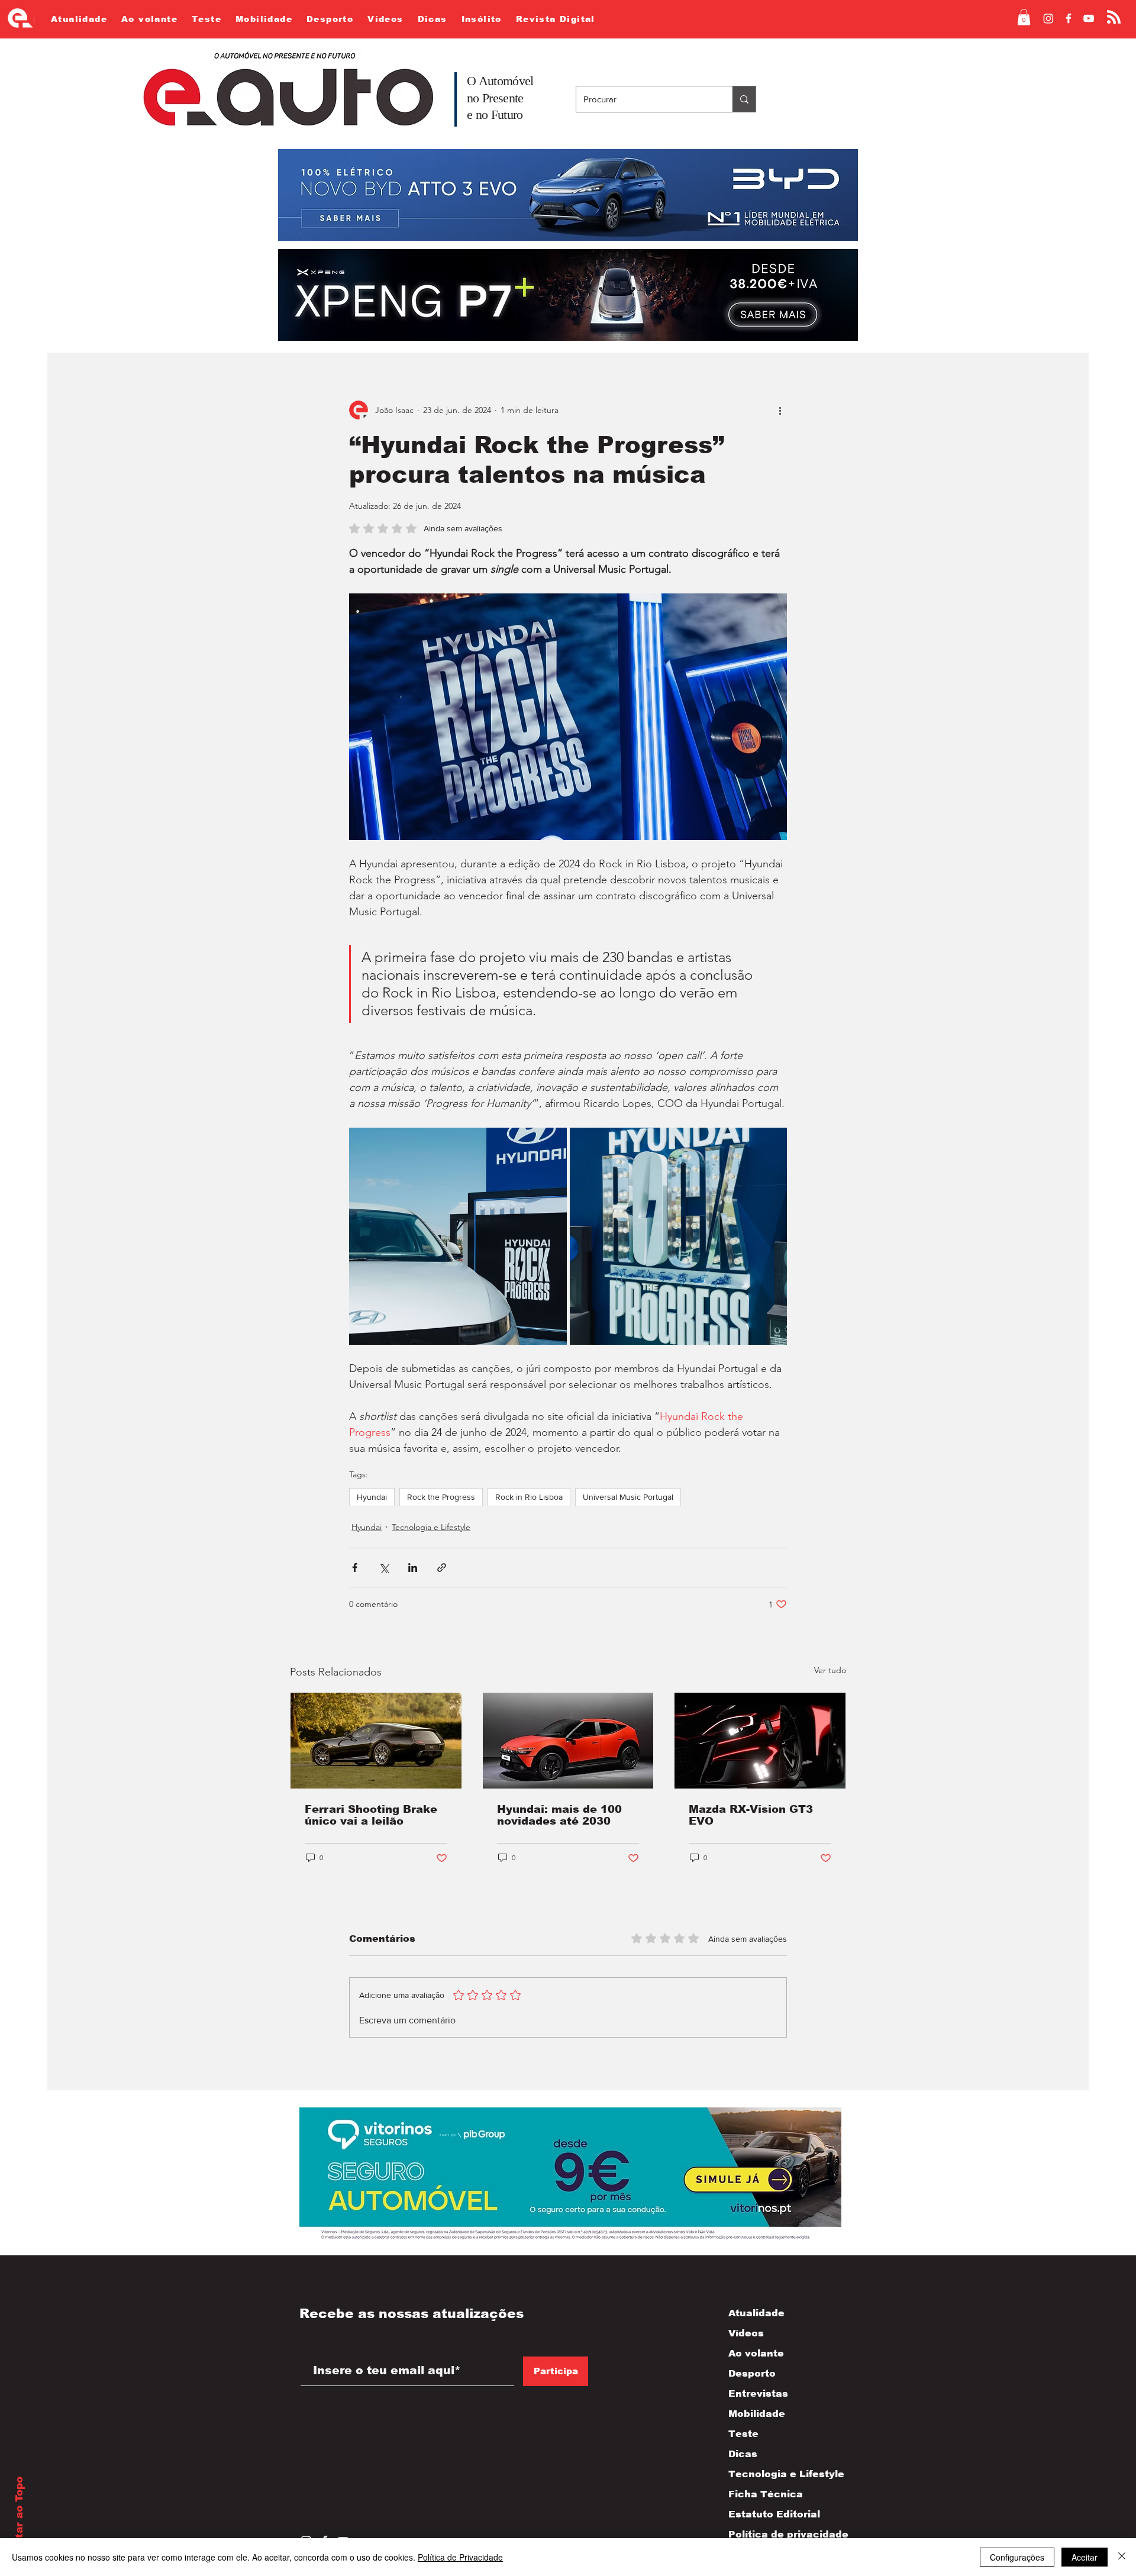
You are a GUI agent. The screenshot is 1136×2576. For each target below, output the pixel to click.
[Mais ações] (780, 410)
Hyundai (372, 1497)
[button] (1024, 17)
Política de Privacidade (460, 2557)
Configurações (1017, 2557)
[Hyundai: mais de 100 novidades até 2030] (568, 1741)
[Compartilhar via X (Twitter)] (384, 1568)
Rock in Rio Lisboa (529, 1497)
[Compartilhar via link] (442, 1568)
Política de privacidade (776, 2534)
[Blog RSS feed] (1114, 17)
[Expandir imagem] (458, 1237)
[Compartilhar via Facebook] (355, 1568)
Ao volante (756, 2353)
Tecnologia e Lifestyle (431, 1527)
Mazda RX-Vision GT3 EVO (751, 1815)
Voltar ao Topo (19, 2516)
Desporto (752, 2373)
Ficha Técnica (766, 2494)
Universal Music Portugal (628, 1497)
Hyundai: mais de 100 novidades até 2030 (559, 1815)
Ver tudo (830, 1670)
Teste (743, 2434)
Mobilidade (757, 2414)
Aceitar (1085, 2557)
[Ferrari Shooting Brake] (376, 1741)
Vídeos (746, 2333)
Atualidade (756, 2313)
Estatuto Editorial (774, 2514)
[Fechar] (1122, 2557)
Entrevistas (758, 2393)
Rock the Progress (441, 1497)
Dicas (743, 2454)
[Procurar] (744, 99)
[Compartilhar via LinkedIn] (413, 1568)
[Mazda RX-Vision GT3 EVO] (760, 1741)
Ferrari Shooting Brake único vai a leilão (371, 1815)
